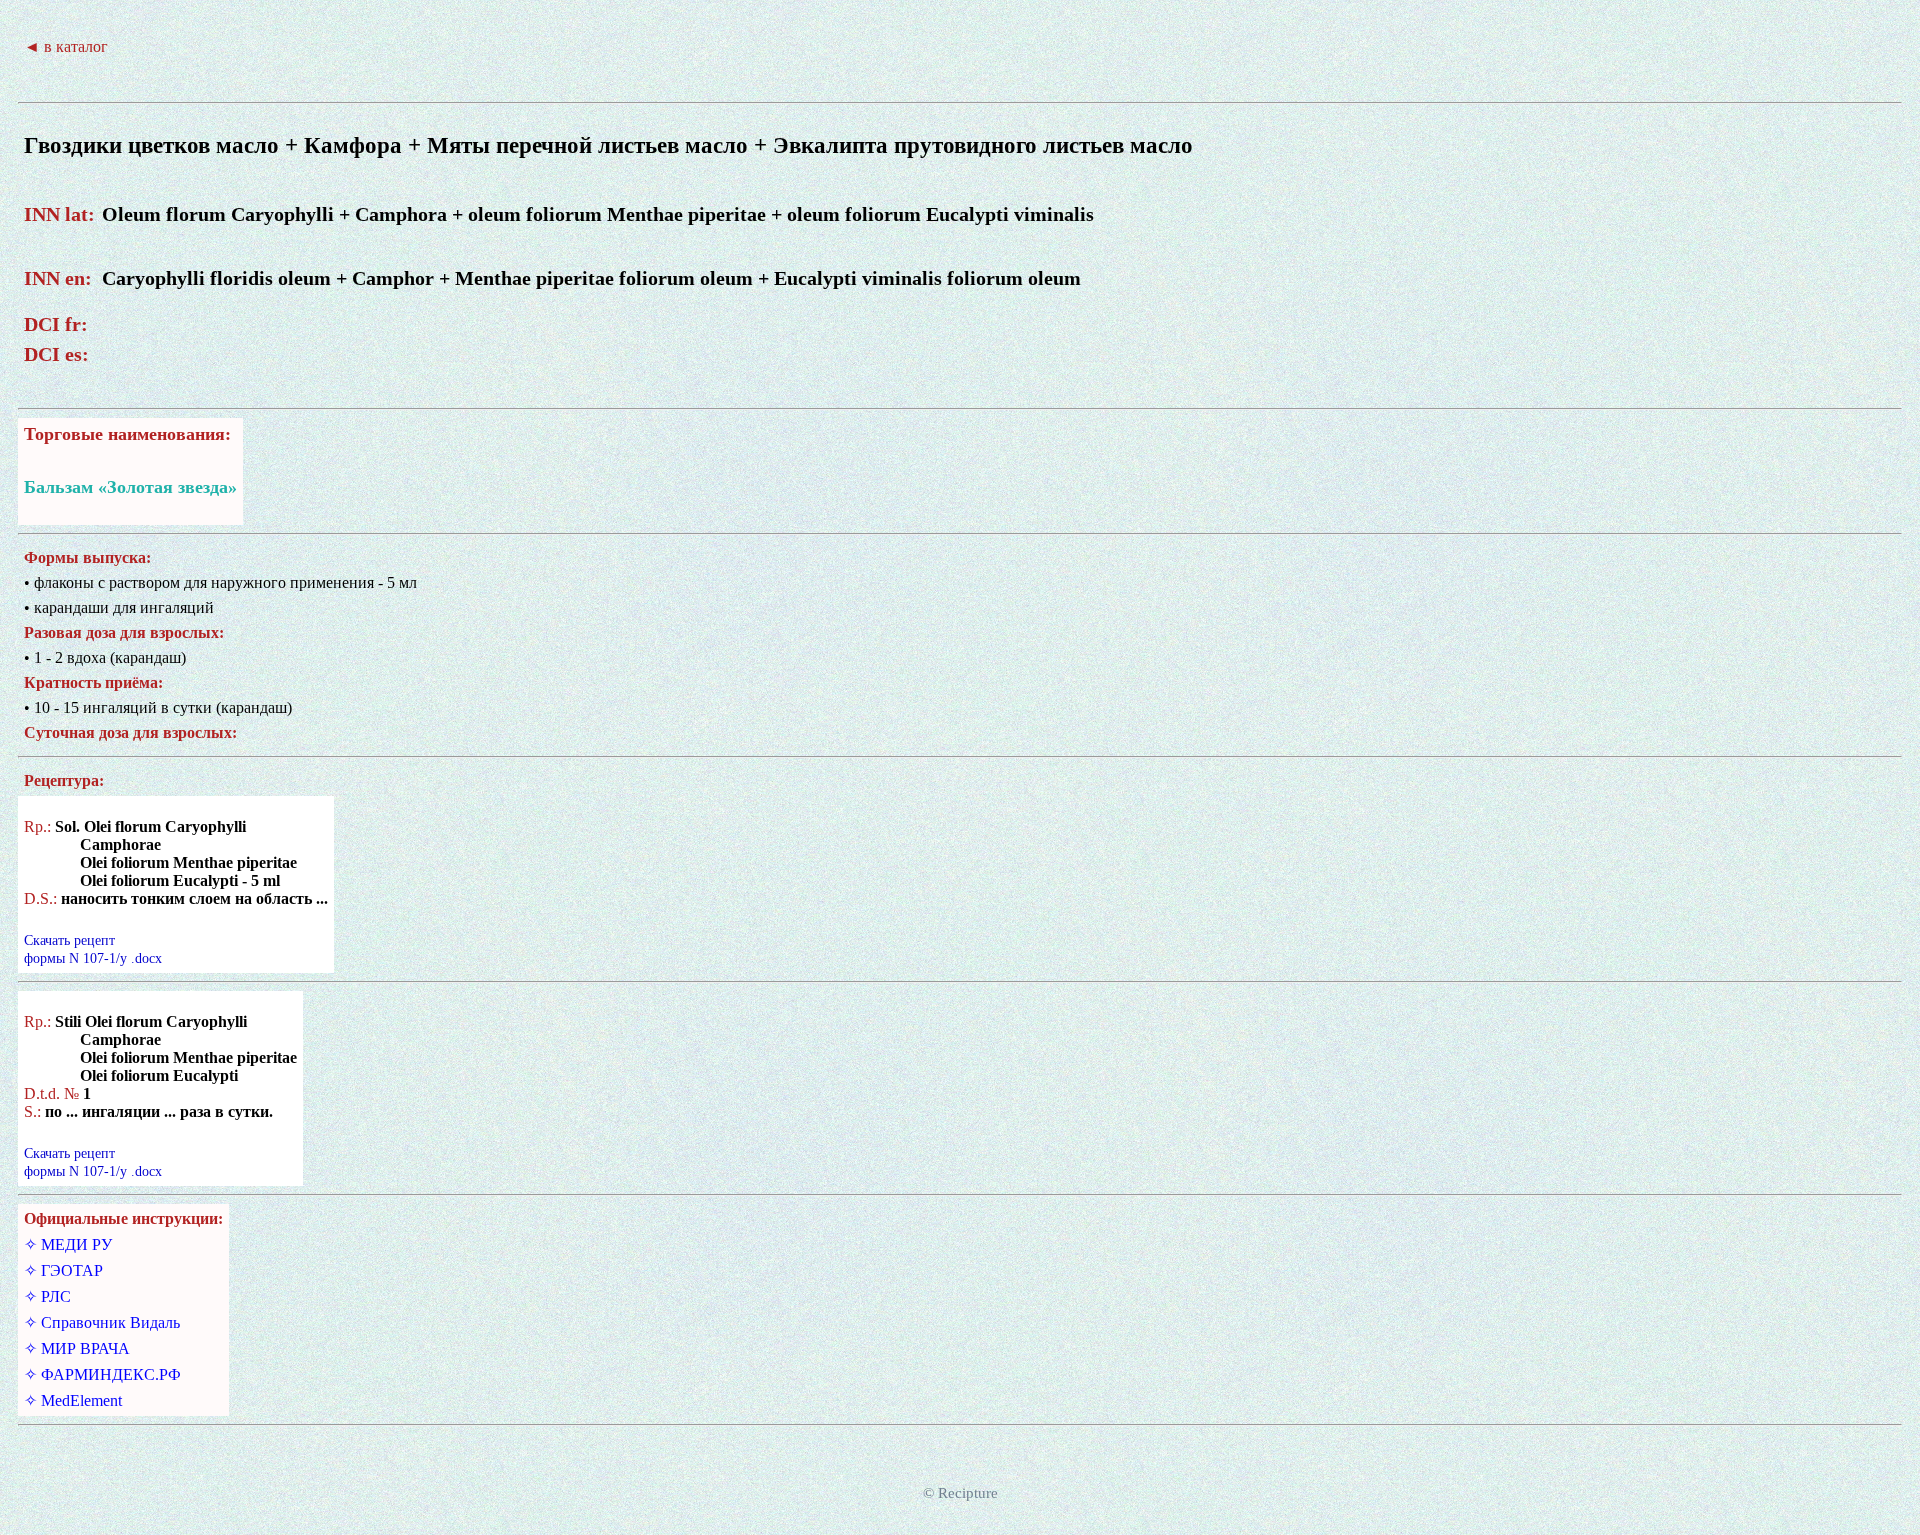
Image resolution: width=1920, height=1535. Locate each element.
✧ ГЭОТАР (63, 1270)
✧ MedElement (73, 1400)
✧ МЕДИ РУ (68, 1244)
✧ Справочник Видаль (102, 1322)
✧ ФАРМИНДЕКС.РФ (102, 1374)
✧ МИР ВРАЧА (77, 1348)
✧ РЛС (47, 1296)
